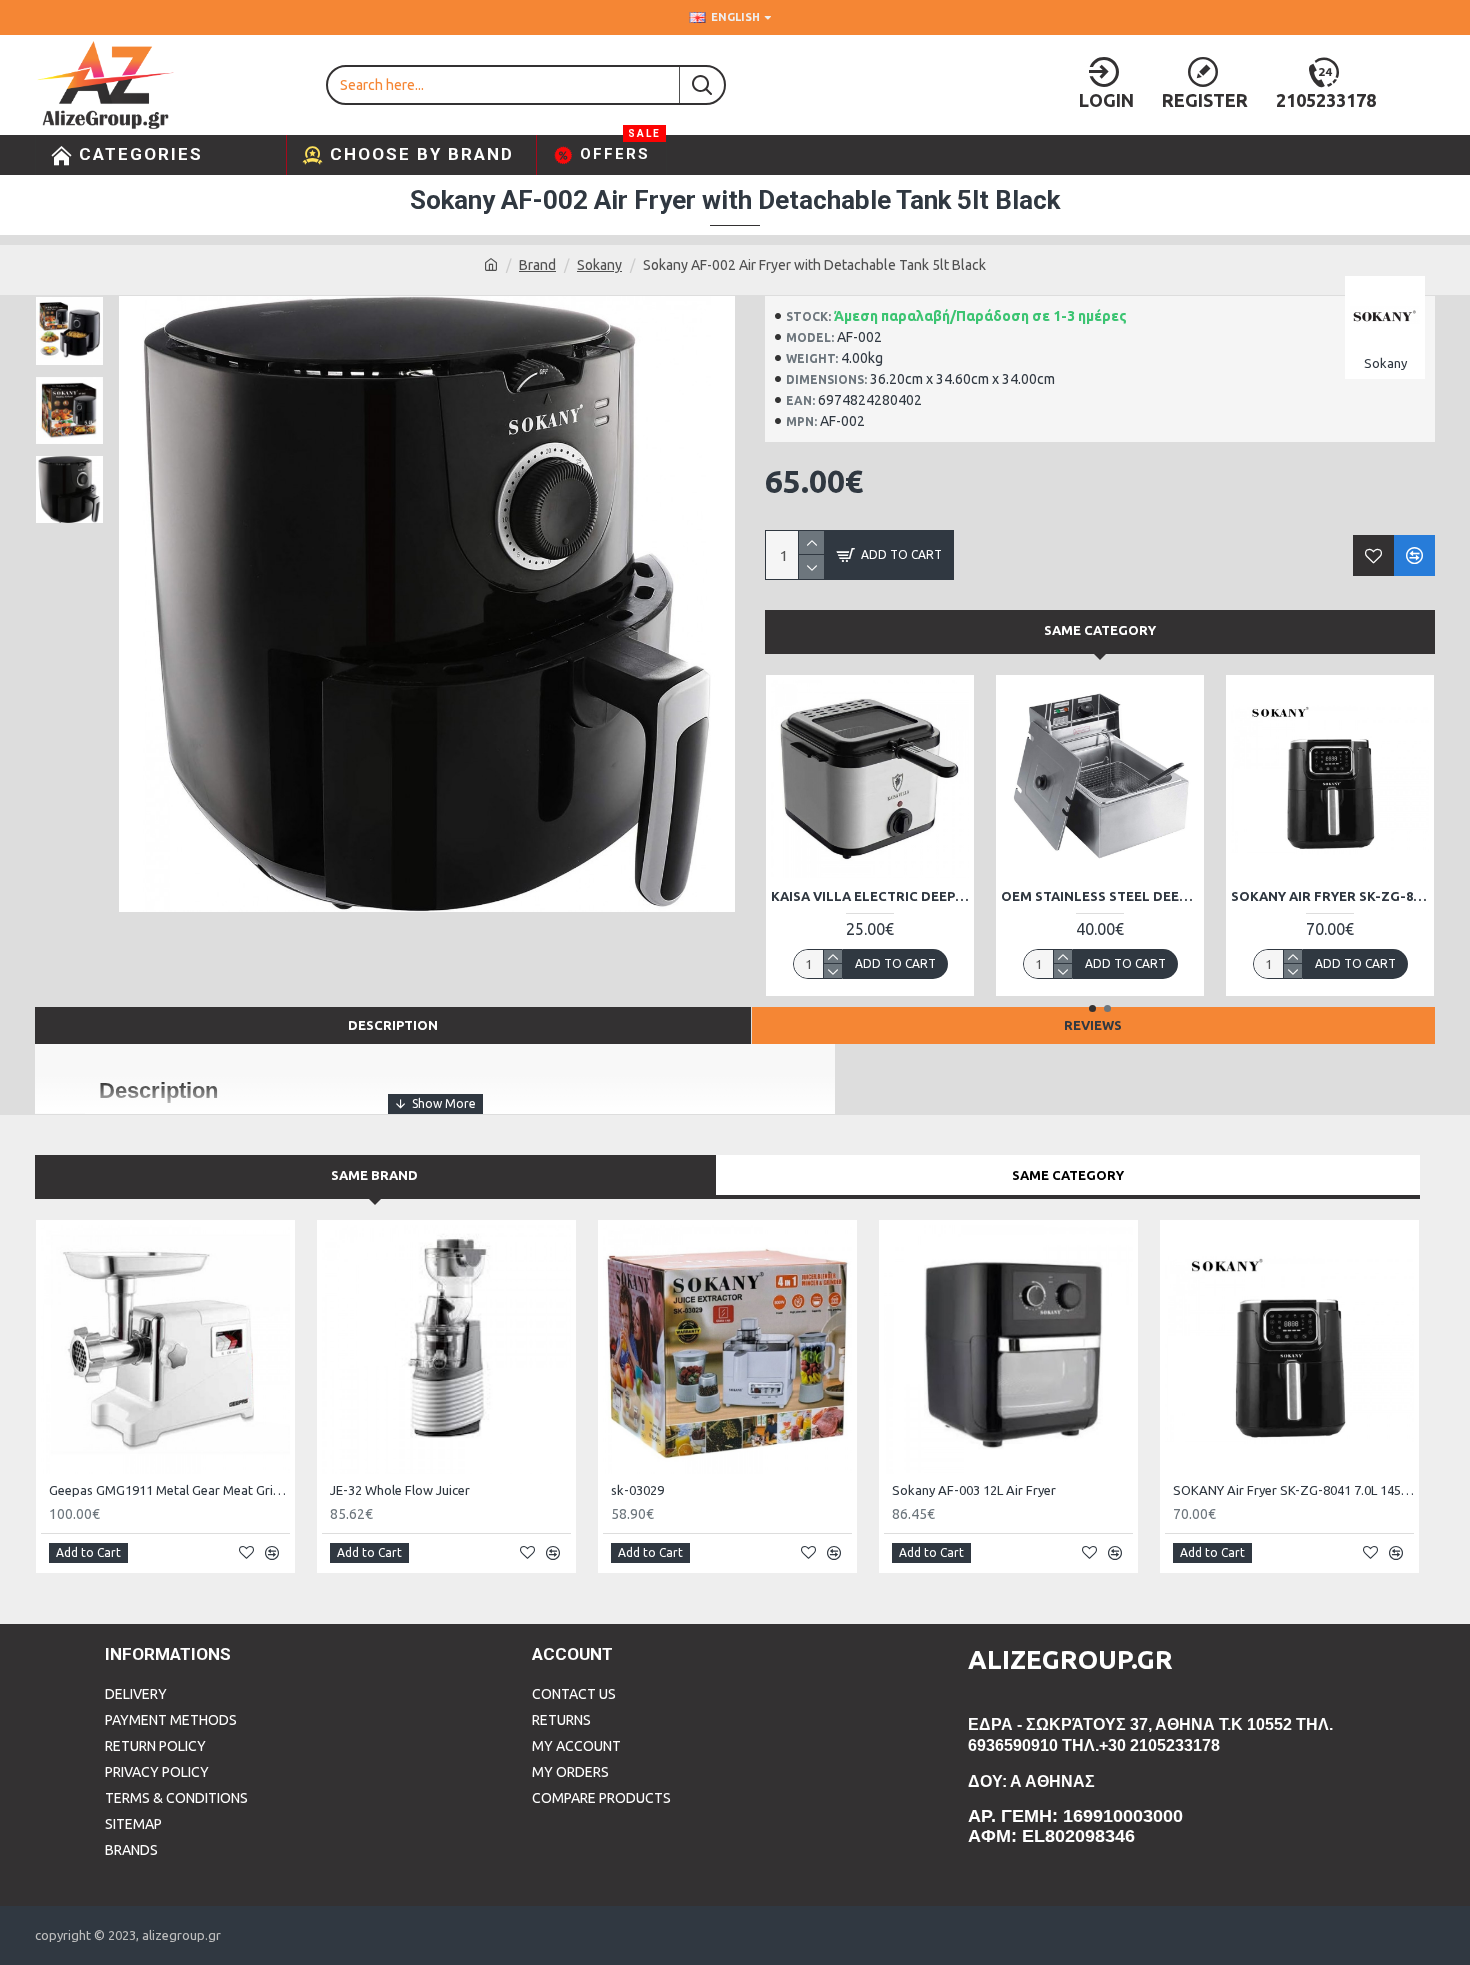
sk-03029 (637, 1490)
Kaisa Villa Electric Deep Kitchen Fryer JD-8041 (835, 896)
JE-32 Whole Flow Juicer (400, 1490)
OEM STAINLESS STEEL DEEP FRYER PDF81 (1065, 896)
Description (393, 1025)
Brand (537, 265)
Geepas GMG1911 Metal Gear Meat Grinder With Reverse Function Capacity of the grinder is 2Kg (169, 1490)
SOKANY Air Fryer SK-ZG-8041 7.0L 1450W (1295, 896)
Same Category (1100, 630)
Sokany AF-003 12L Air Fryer (974, 1490)
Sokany (599, 265)
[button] (1092, 1008)
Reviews (1093, 1025)
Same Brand (374, 1175)
